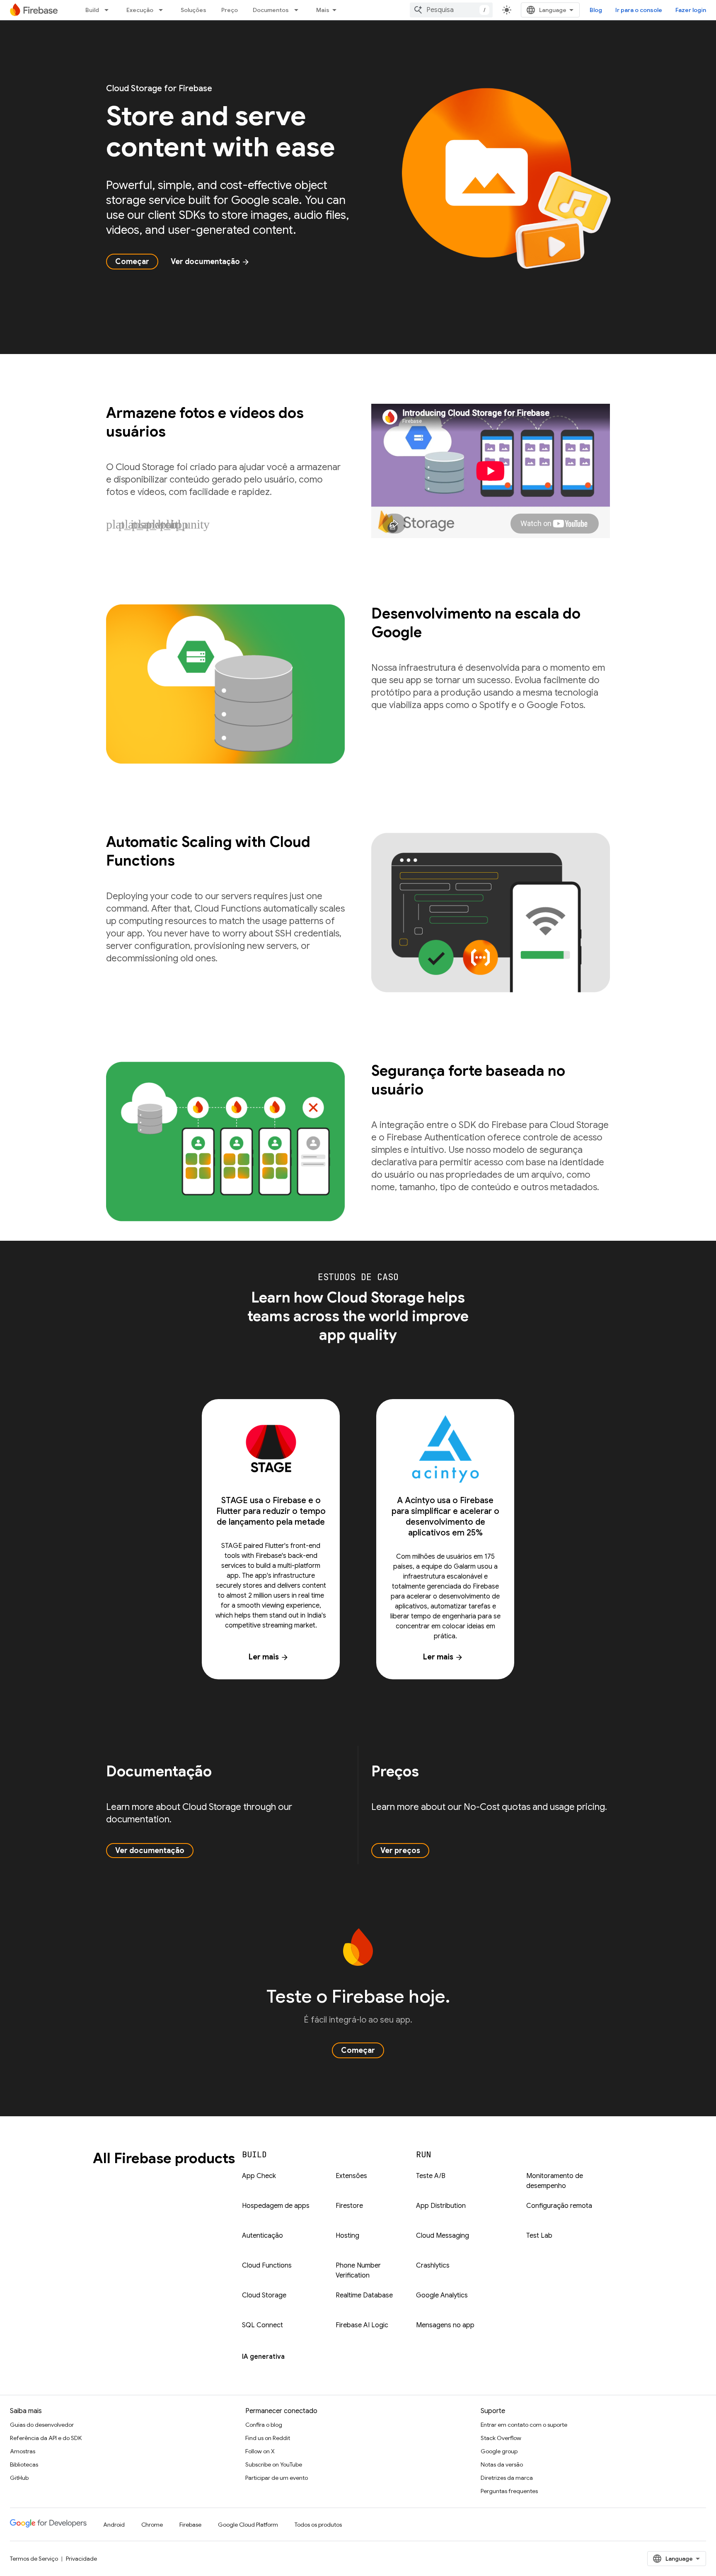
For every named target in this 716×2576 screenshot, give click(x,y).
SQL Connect (262, 2325)
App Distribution (441, 2206)
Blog (596, 10)
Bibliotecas (24, 2464)
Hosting (347, 2236)
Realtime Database (364, 2295)
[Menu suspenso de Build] (109, 10)
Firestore (349, 2206)
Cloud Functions (267, 2266)
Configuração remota (559, 2206)
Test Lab (539, 2236)
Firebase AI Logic (362, 2325)
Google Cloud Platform (248, 2525)
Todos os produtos (318, 2525)
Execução (140, 10)
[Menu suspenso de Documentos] (299, 10)
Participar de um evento (277, 2478)
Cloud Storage (264, 2295)
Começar (132, 262)
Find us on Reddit (268, 2438)
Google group (499, 2451)
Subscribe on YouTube (274, 2464)
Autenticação (262, 2236)
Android (114, 2525)
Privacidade (81, 2559)
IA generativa (263, 2357)
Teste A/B (431, 2176)
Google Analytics (442, 2295)
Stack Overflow (501, 2438)
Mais (323, 10)
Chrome (152, 2525)
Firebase (190, 2525)
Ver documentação (210, 262)
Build (92, 10)
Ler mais (269, 1657)
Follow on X (260, 2451)
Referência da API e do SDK (46, 2438)
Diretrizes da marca (507, 2478)
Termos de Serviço (34, 2559)
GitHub (19, 2478)
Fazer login (691, 10)
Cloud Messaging (443, 2236)
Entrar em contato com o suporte (524, 2425)
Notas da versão (502, 2464)
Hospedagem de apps (276, 2206)
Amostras (23, 2451)
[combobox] (451, 10)
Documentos (271, 10)
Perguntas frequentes (509, 2491)
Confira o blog (264, 2425)
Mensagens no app (445, 2325)
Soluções (194, 10)
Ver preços (400, 1851)
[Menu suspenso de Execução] (163, 10)
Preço (230, 10)
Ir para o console (639, 10)
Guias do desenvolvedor (42, 2425)
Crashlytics (433, 2266)
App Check (259, 2176)
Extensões (351, 2176)
